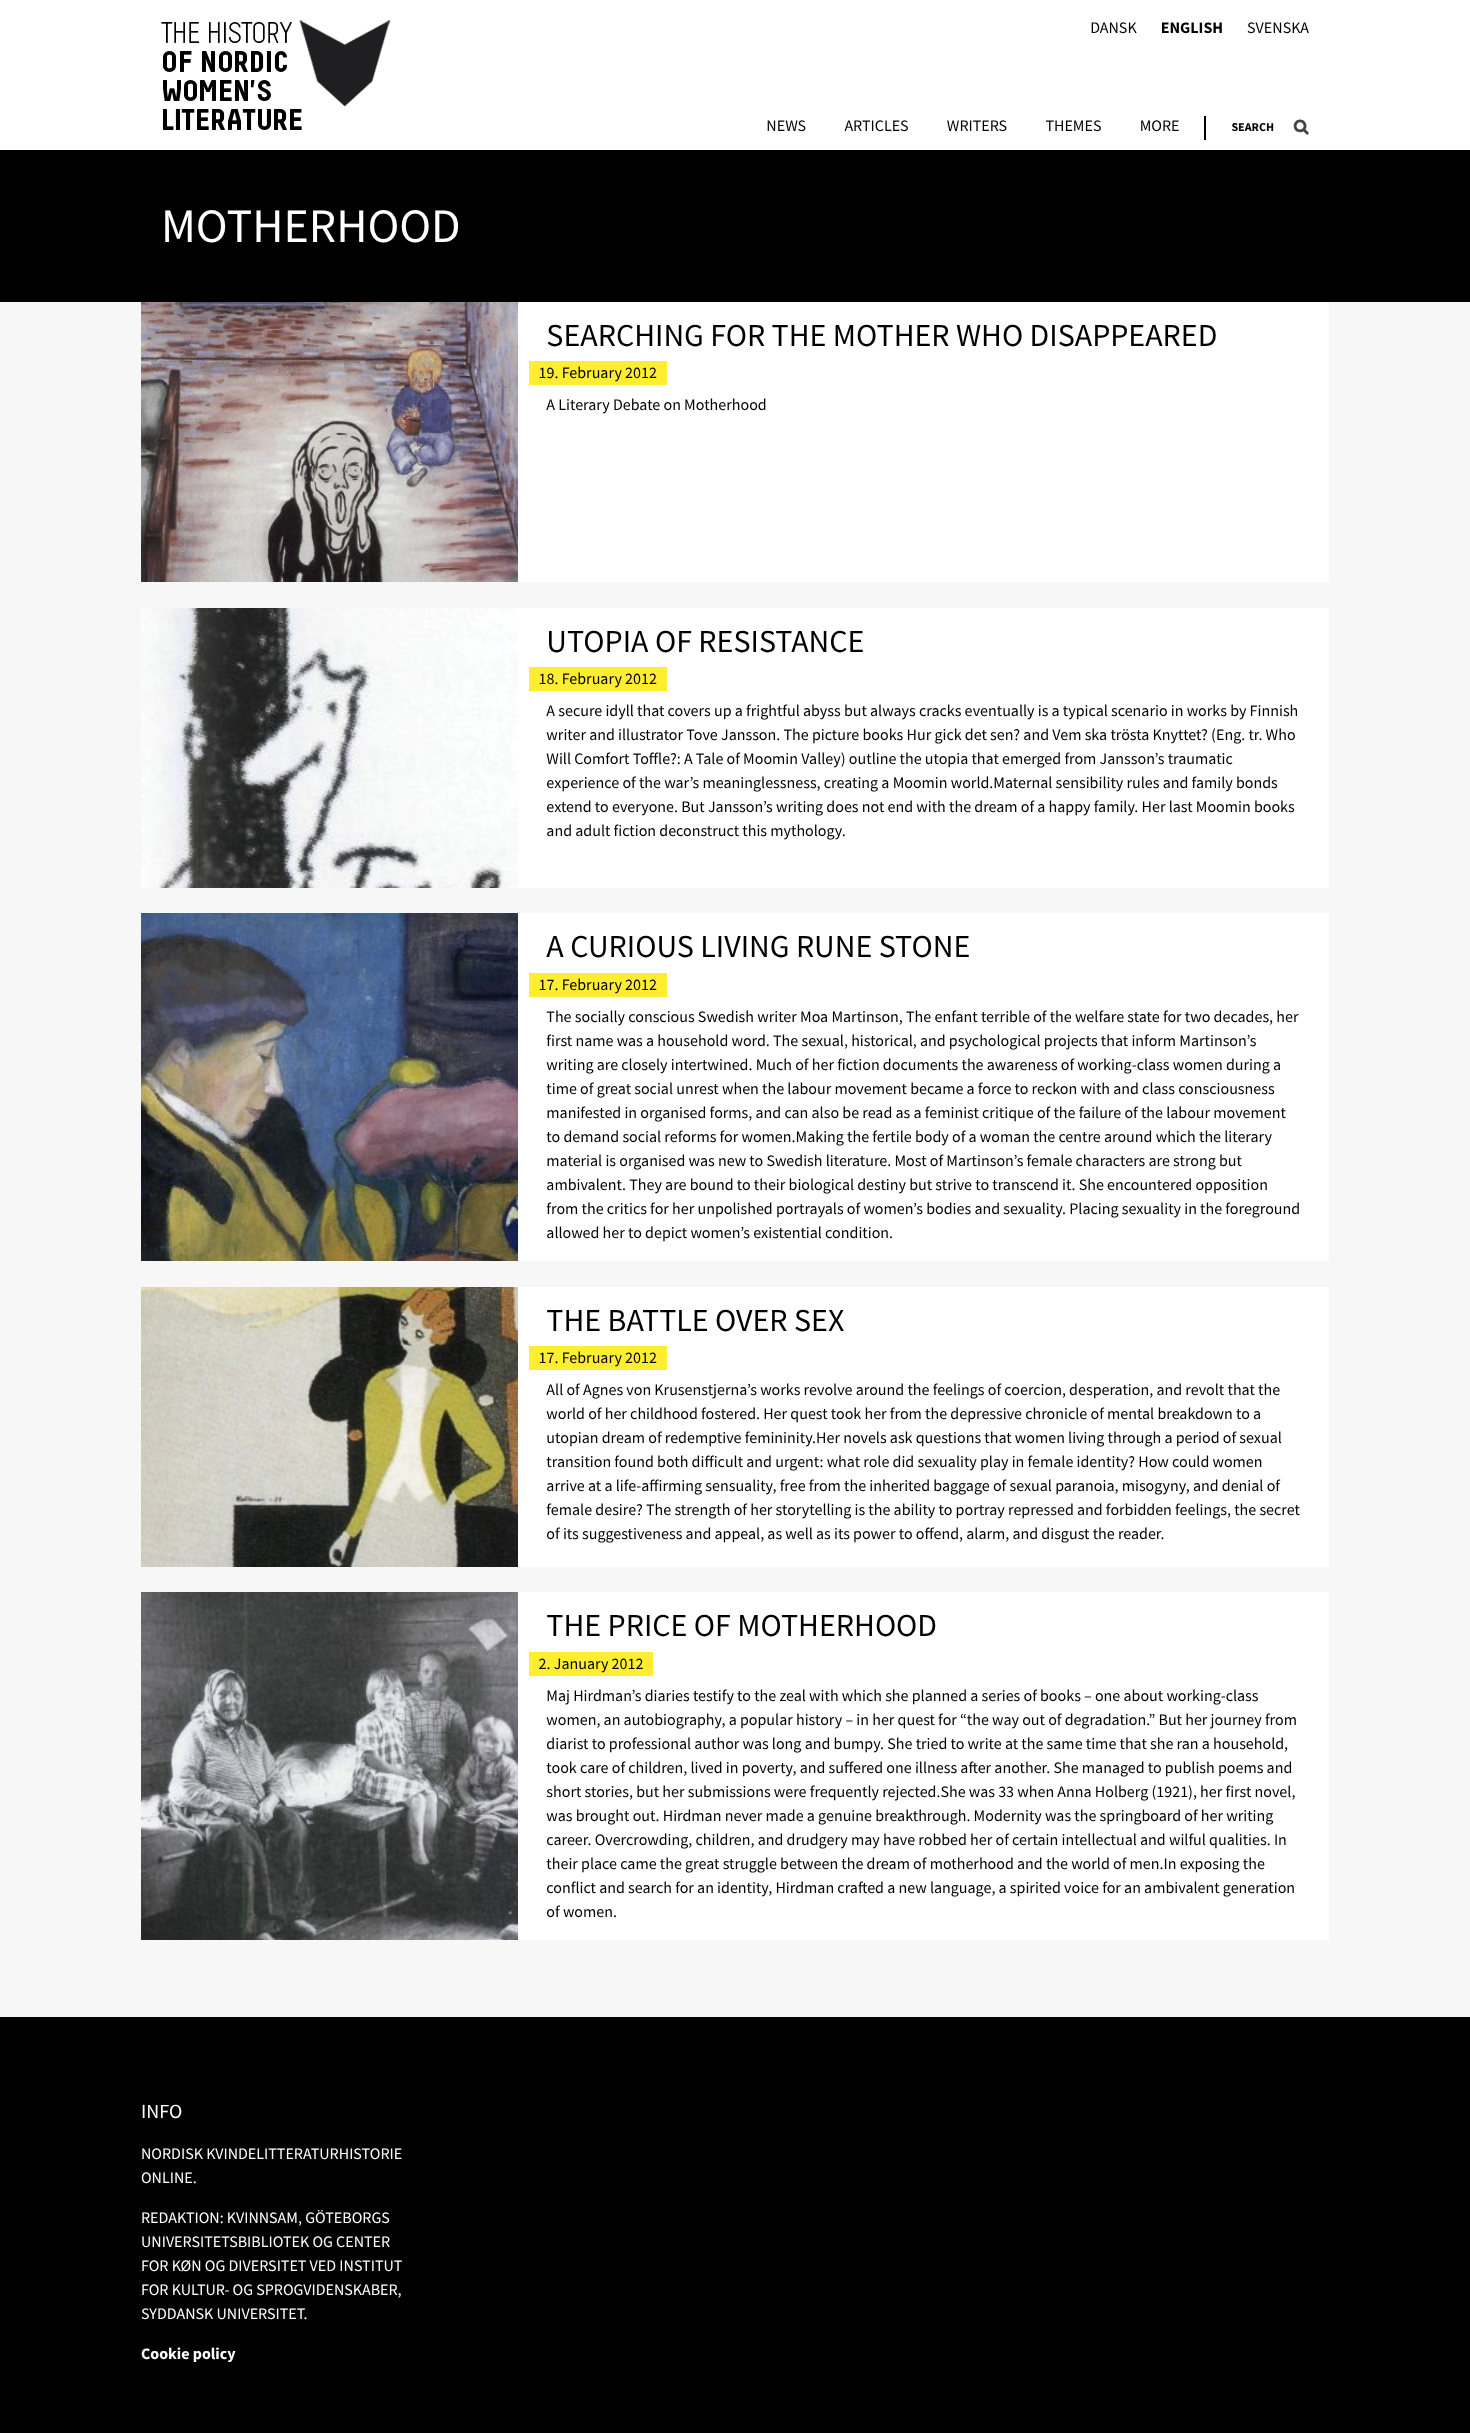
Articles (876, 127)
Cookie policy (188, 2354)
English (1192, 28)
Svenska (1278, 28)
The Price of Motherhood (741, 1625)
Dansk (1113, 28)
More (1160, 127)
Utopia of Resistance (705, 641)
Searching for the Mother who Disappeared (881, 335)
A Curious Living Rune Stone (758, 946)
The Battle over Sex (695, 1320)
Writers (977, 127)
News (786, 127)
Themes (1073, 127)
